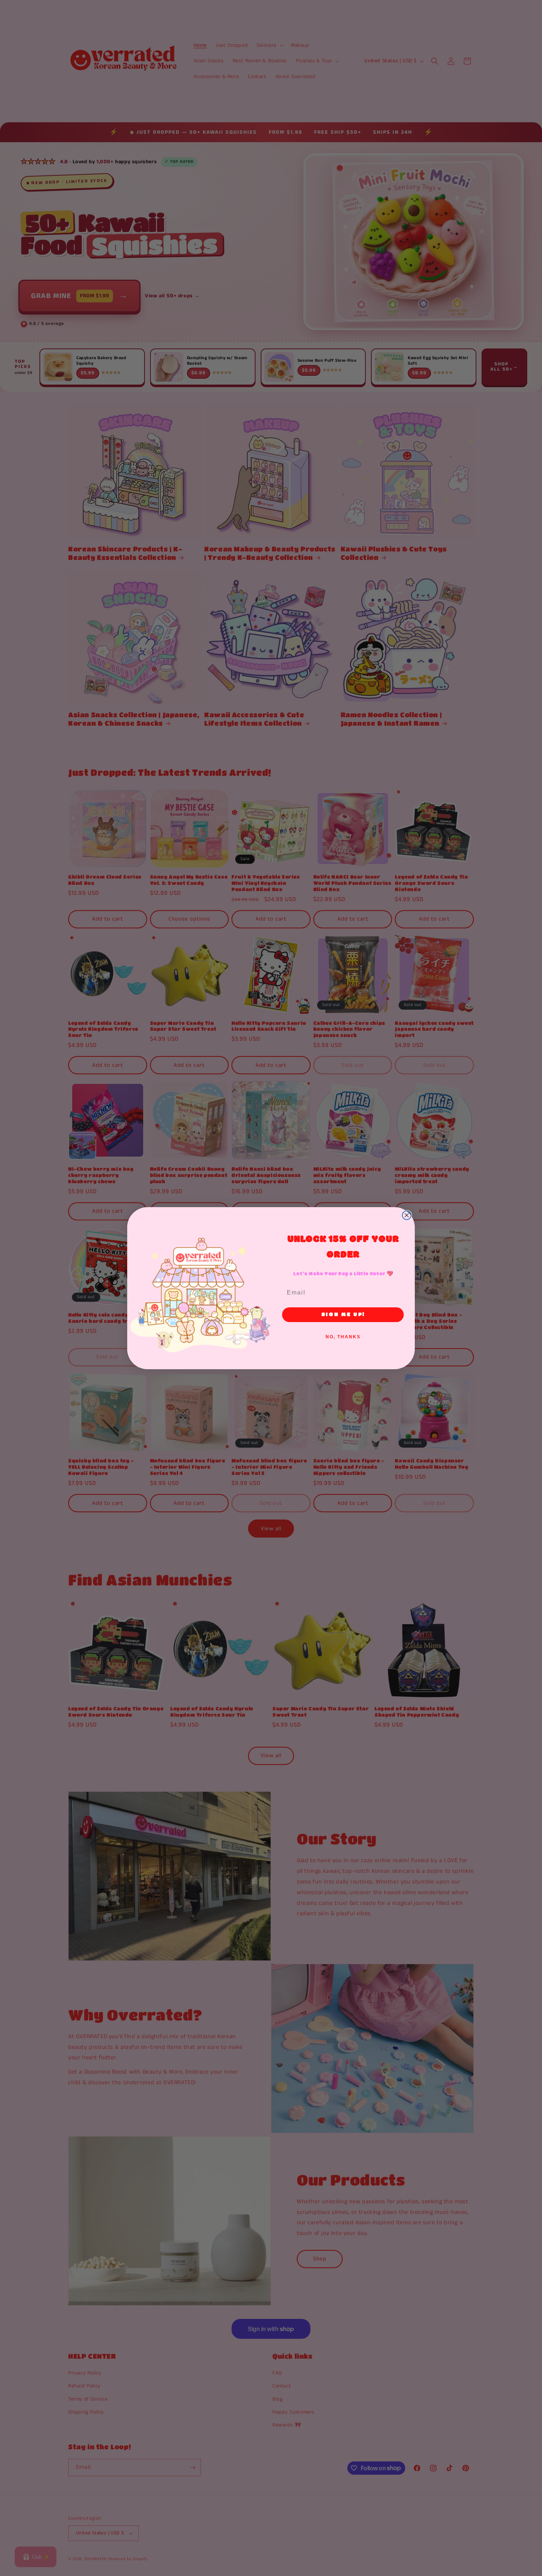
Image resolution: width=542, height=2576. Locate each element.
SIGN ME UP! (343, 1315)
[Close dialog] (407, 1215)
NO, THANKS (343, 1337)
